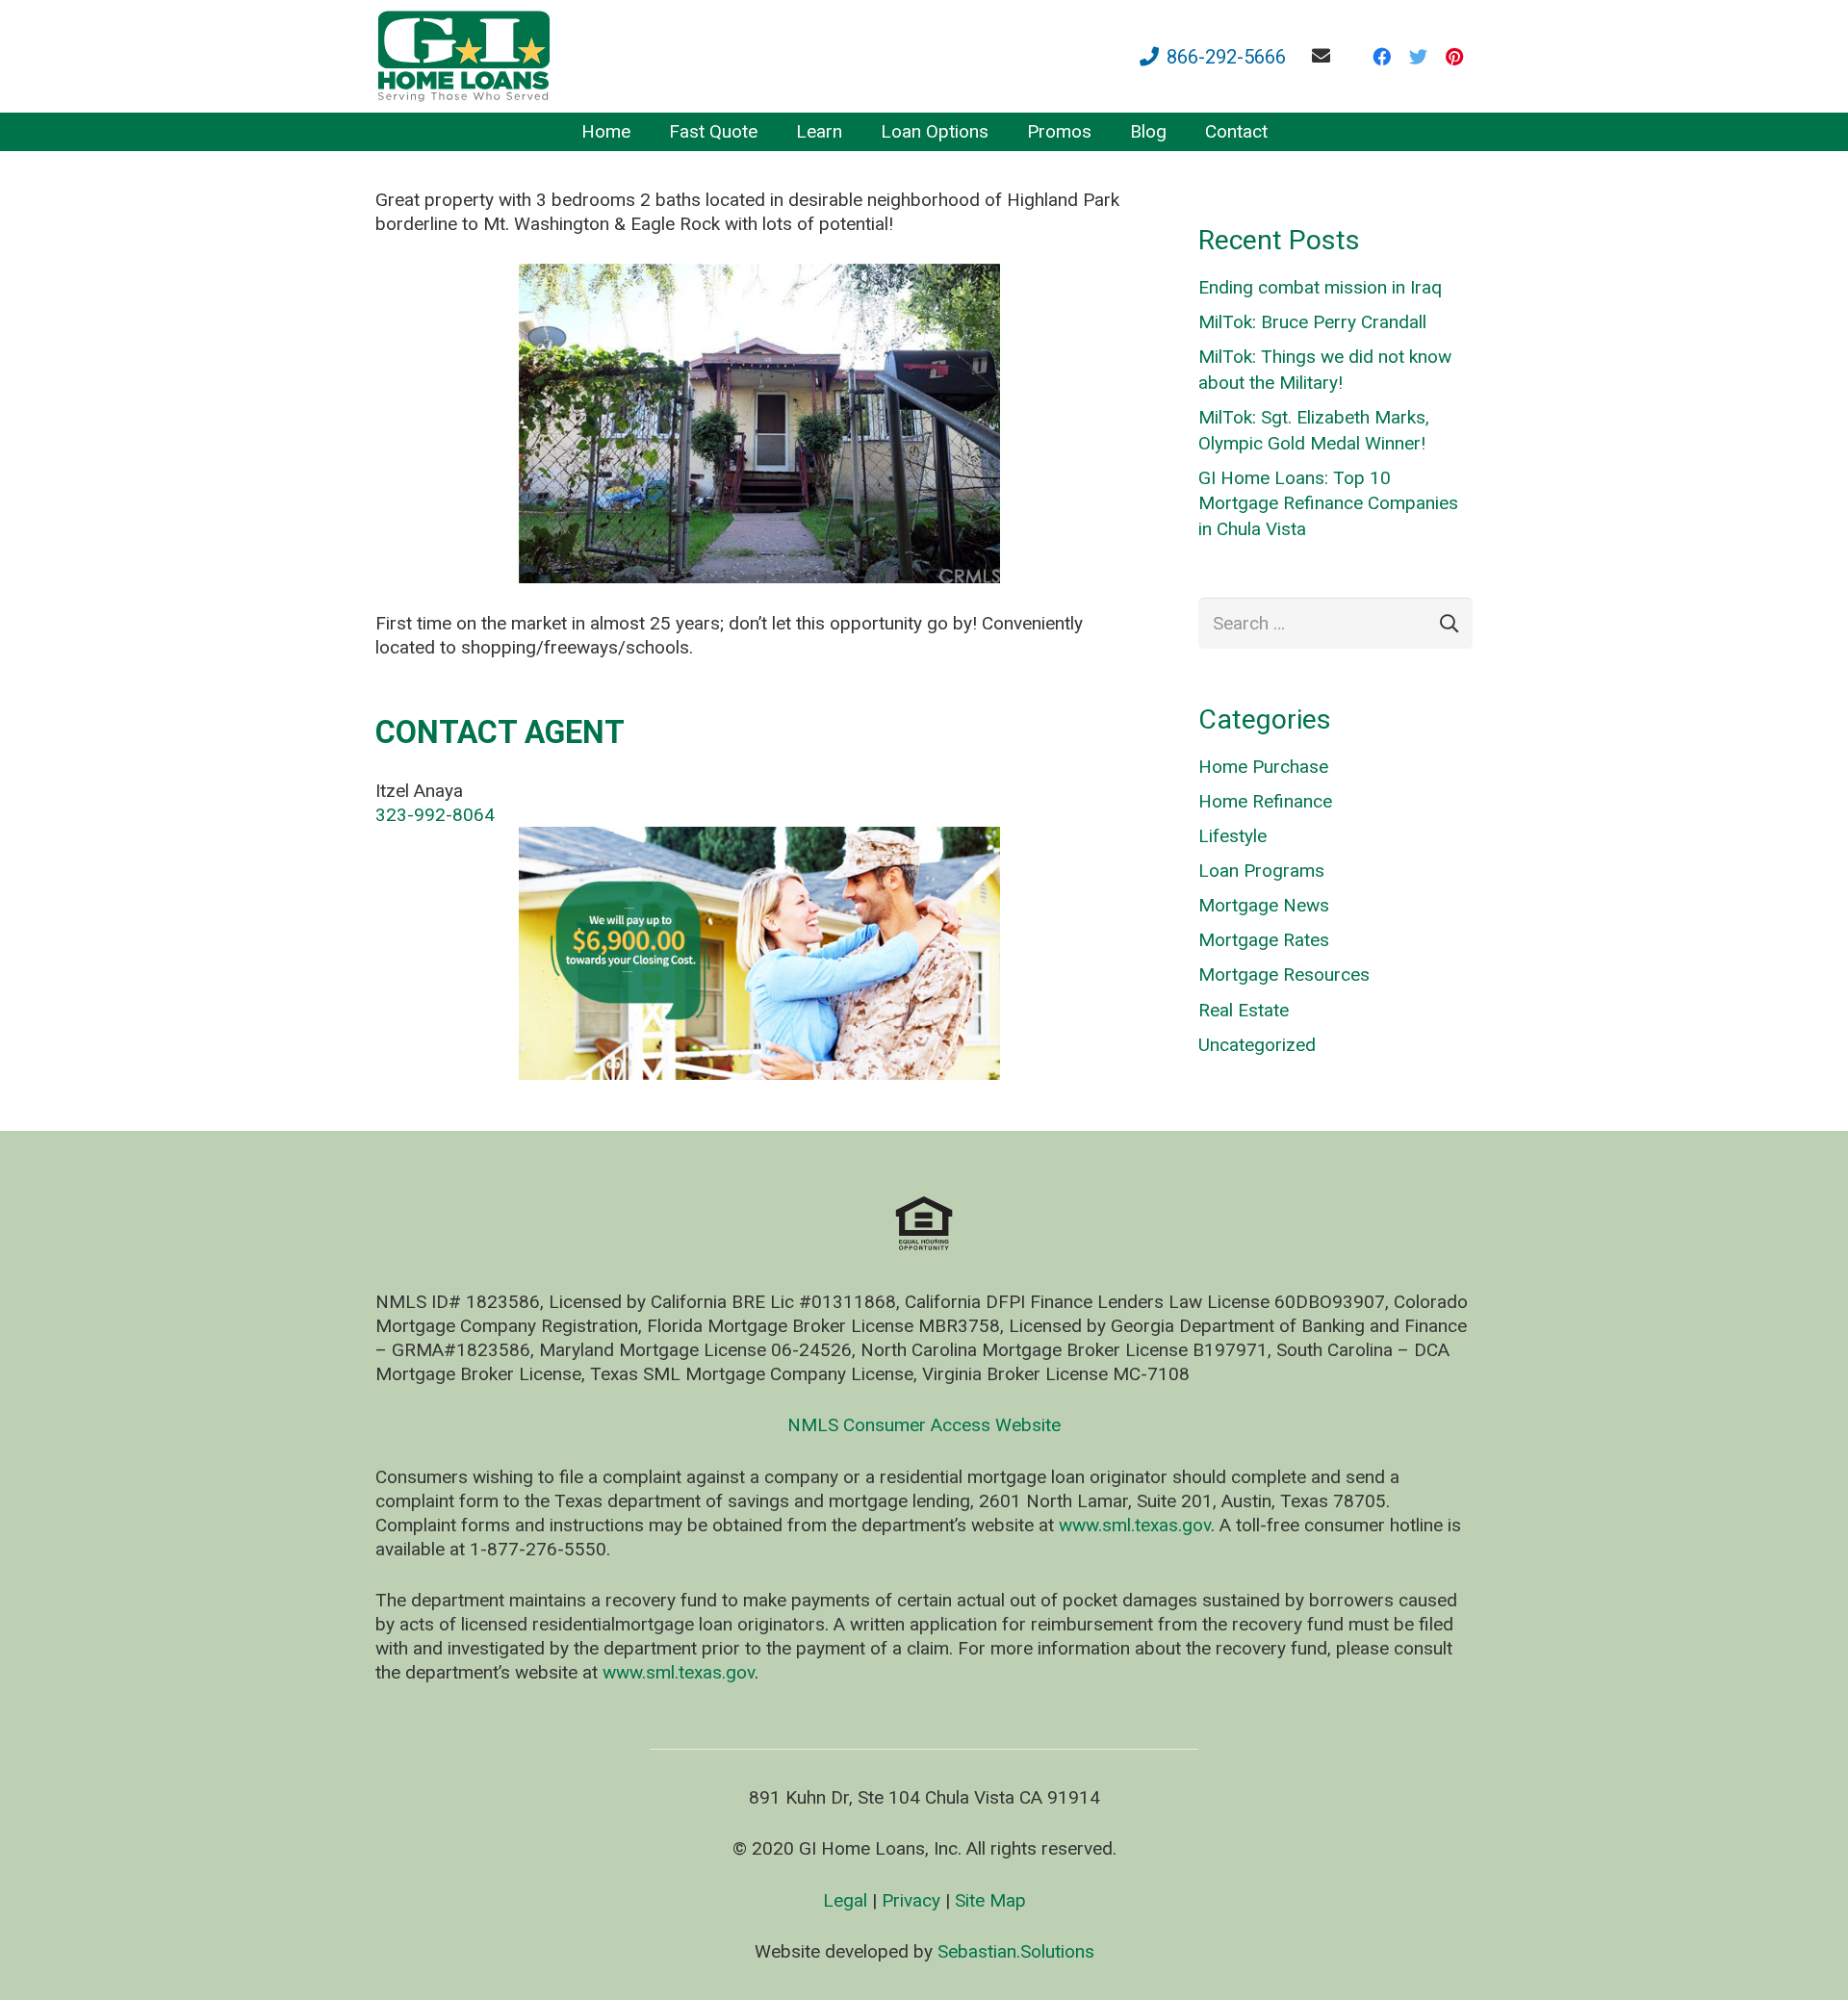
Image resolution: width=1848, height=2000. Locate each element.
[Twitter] (1418, 57)
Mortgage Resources (1284, 974)
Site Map (990, 1900)
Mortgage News (1264, 905)
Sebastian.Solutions (1016, 1951)
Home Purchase (1263, 767)
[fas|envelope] (1325, 55)
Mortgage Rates (1264, 940)
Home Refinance (1265, 801)
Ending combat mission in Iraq (1320, 287)
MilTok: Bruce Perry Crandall (1312, 322)
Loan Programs (1261, 871)
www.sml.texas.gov (1135, 1525)
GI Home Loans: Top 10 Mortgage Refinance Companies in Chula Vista (1328, 503)
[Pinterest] (1454, 57)
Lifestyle (1232, 836)
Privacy (911, 1900)
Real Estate (1244, 1010)
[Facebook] (1381, 57)
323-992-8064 (435, 815)
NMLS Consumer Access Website (924, 1425)
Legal (845, 1900)
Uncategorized (1257, 1045)
